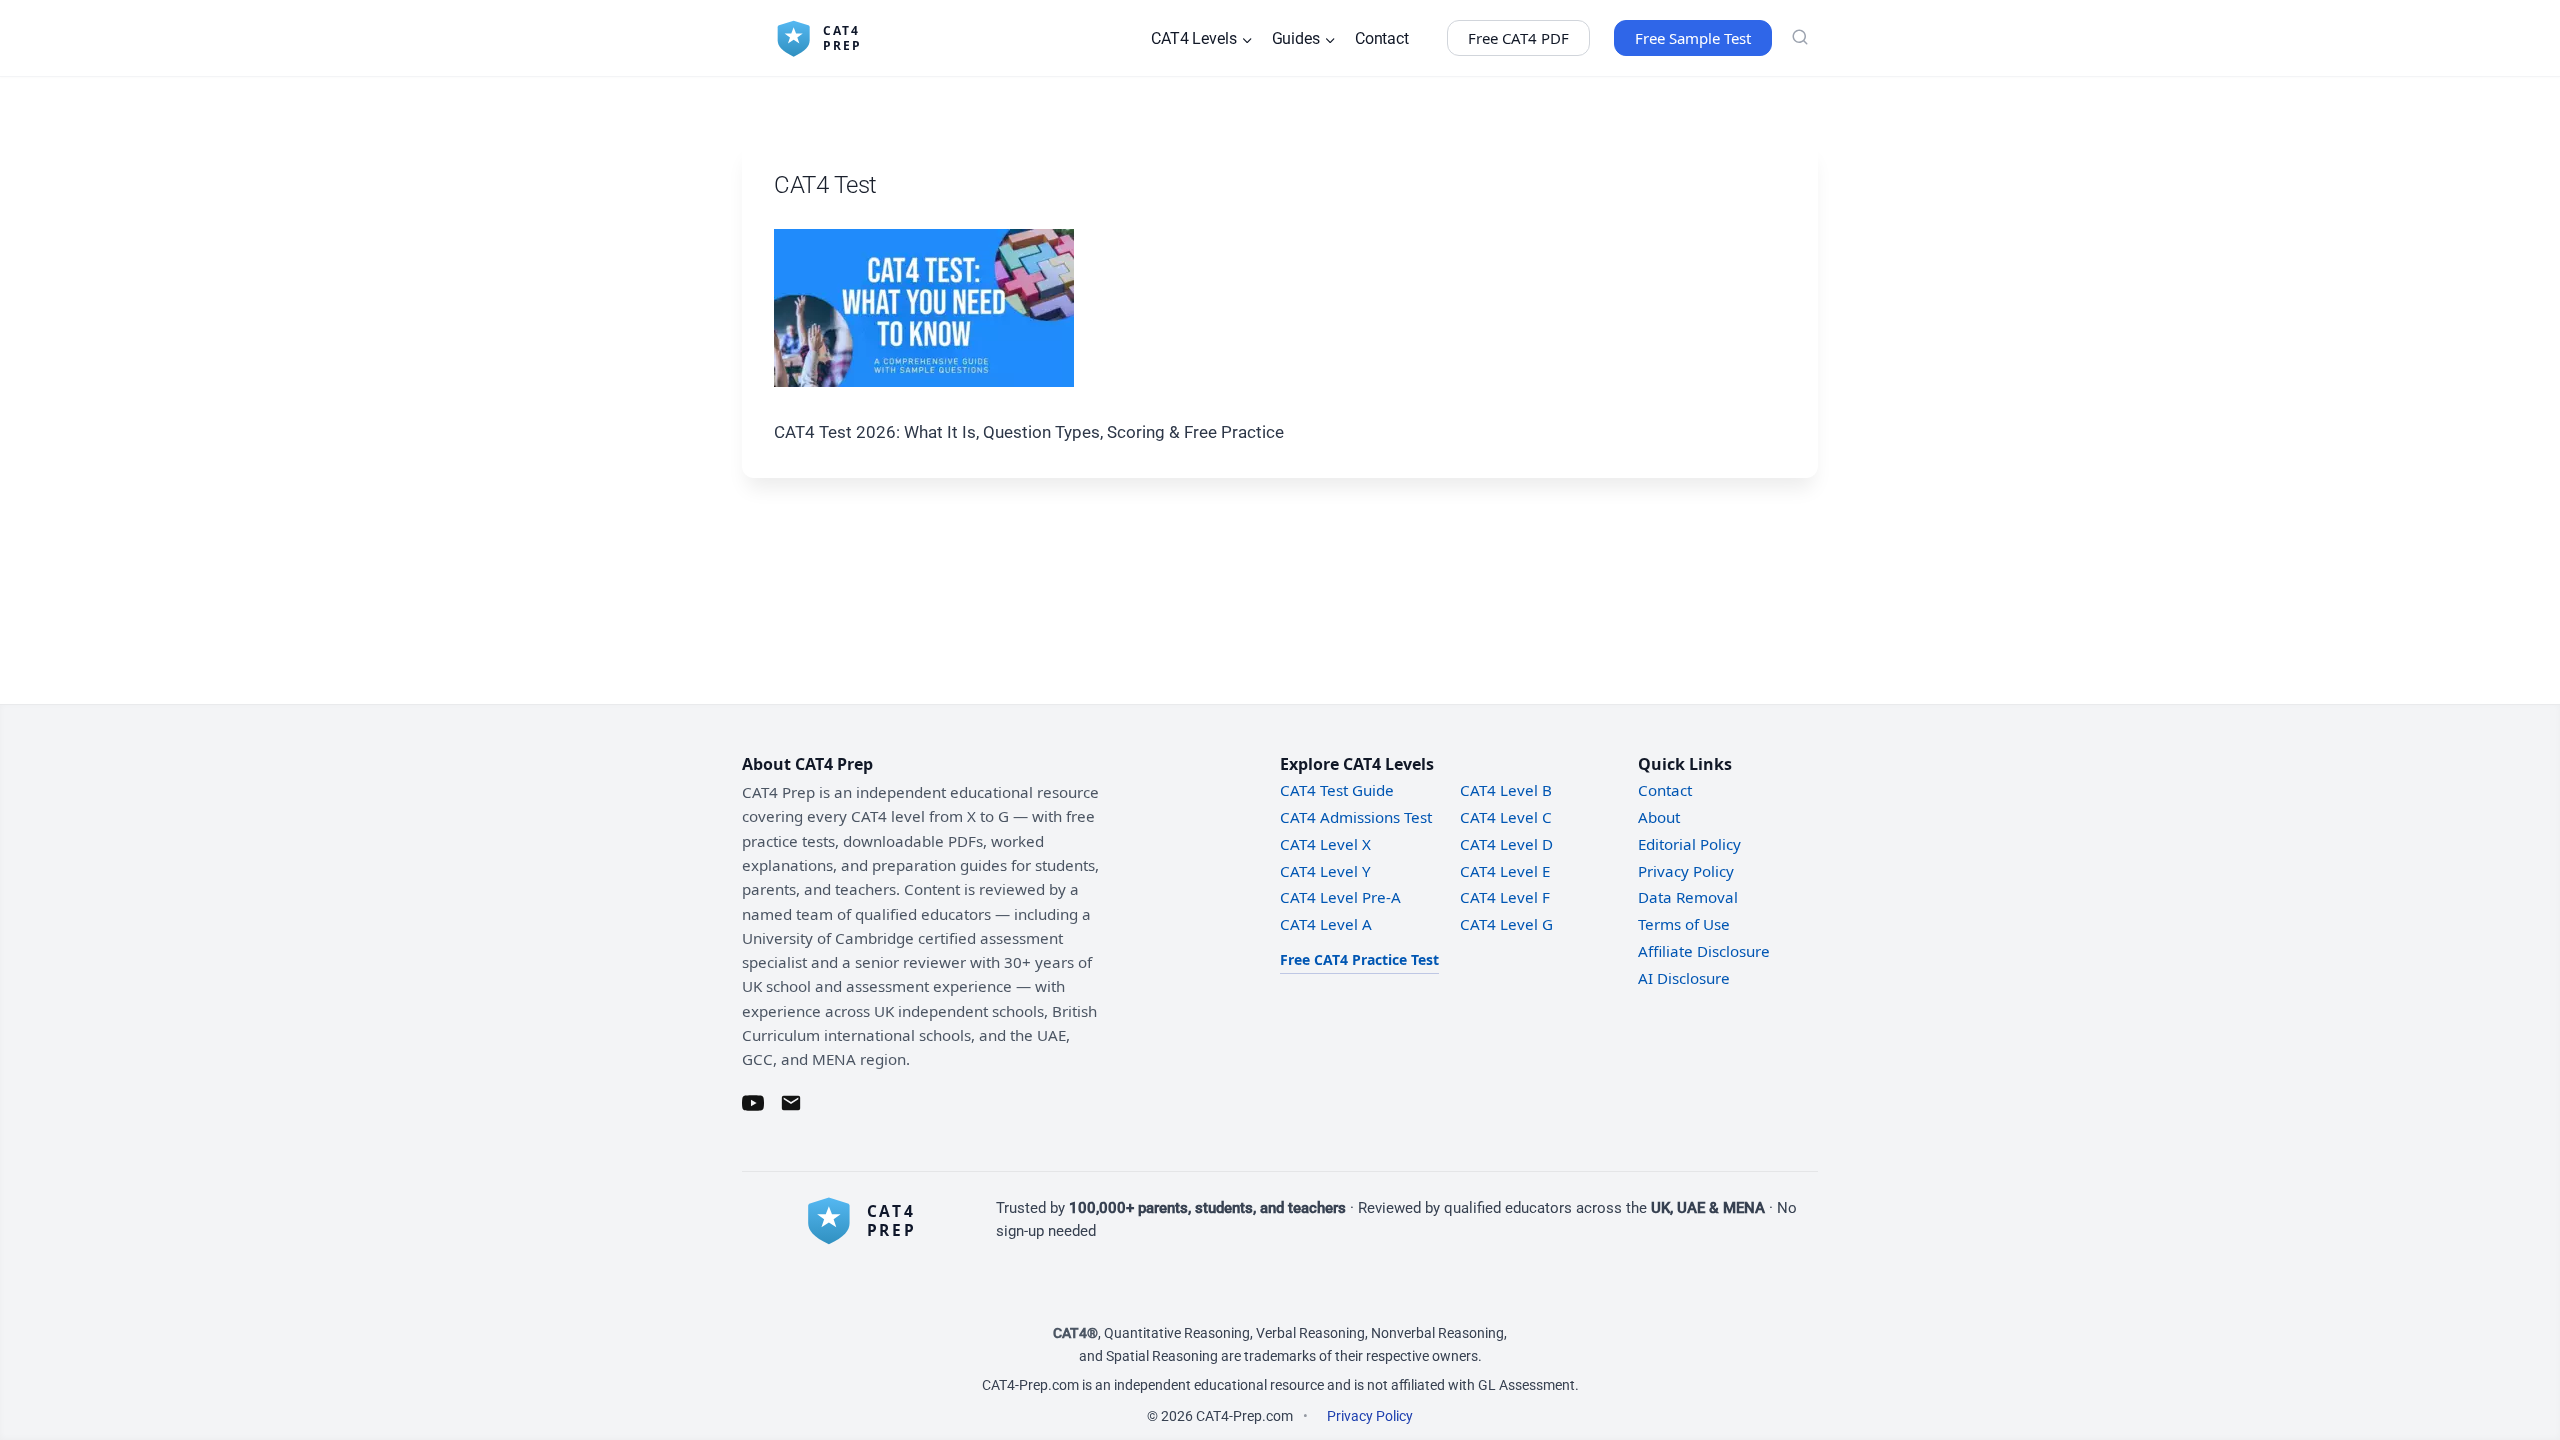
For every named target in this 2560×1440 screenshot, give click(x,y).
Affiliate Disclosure (1704, 951)
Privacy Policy (1686, 871)
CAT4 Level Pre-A (1340, 897)
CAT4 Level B (1506, 790)
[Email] (791, 1103)
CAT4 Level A (1326, 924)
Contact (1382, 38)
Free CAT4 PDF (1518, 38)
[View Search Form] (1800, 38)
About (1659, 817)
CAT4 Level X (1325, 844)
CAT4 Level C (1506, 817)
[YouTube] (753, 1103)
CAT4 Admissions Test (1356, 817)
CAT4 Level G (1506, 924)
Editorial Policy (1689, 844)
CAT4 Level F (1505, 897)
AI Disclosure (1684, 978)
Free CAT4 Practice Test (1359, 959)
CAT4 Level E (1505, 871)
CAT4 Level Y (1325, 871)
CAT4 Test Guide (1337, 790)
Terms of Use (1684, 924)
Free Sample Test (1693, 38)
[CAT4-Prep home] (872, 1220)
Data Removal (1688, 897)
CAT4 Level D (1506, 844)
